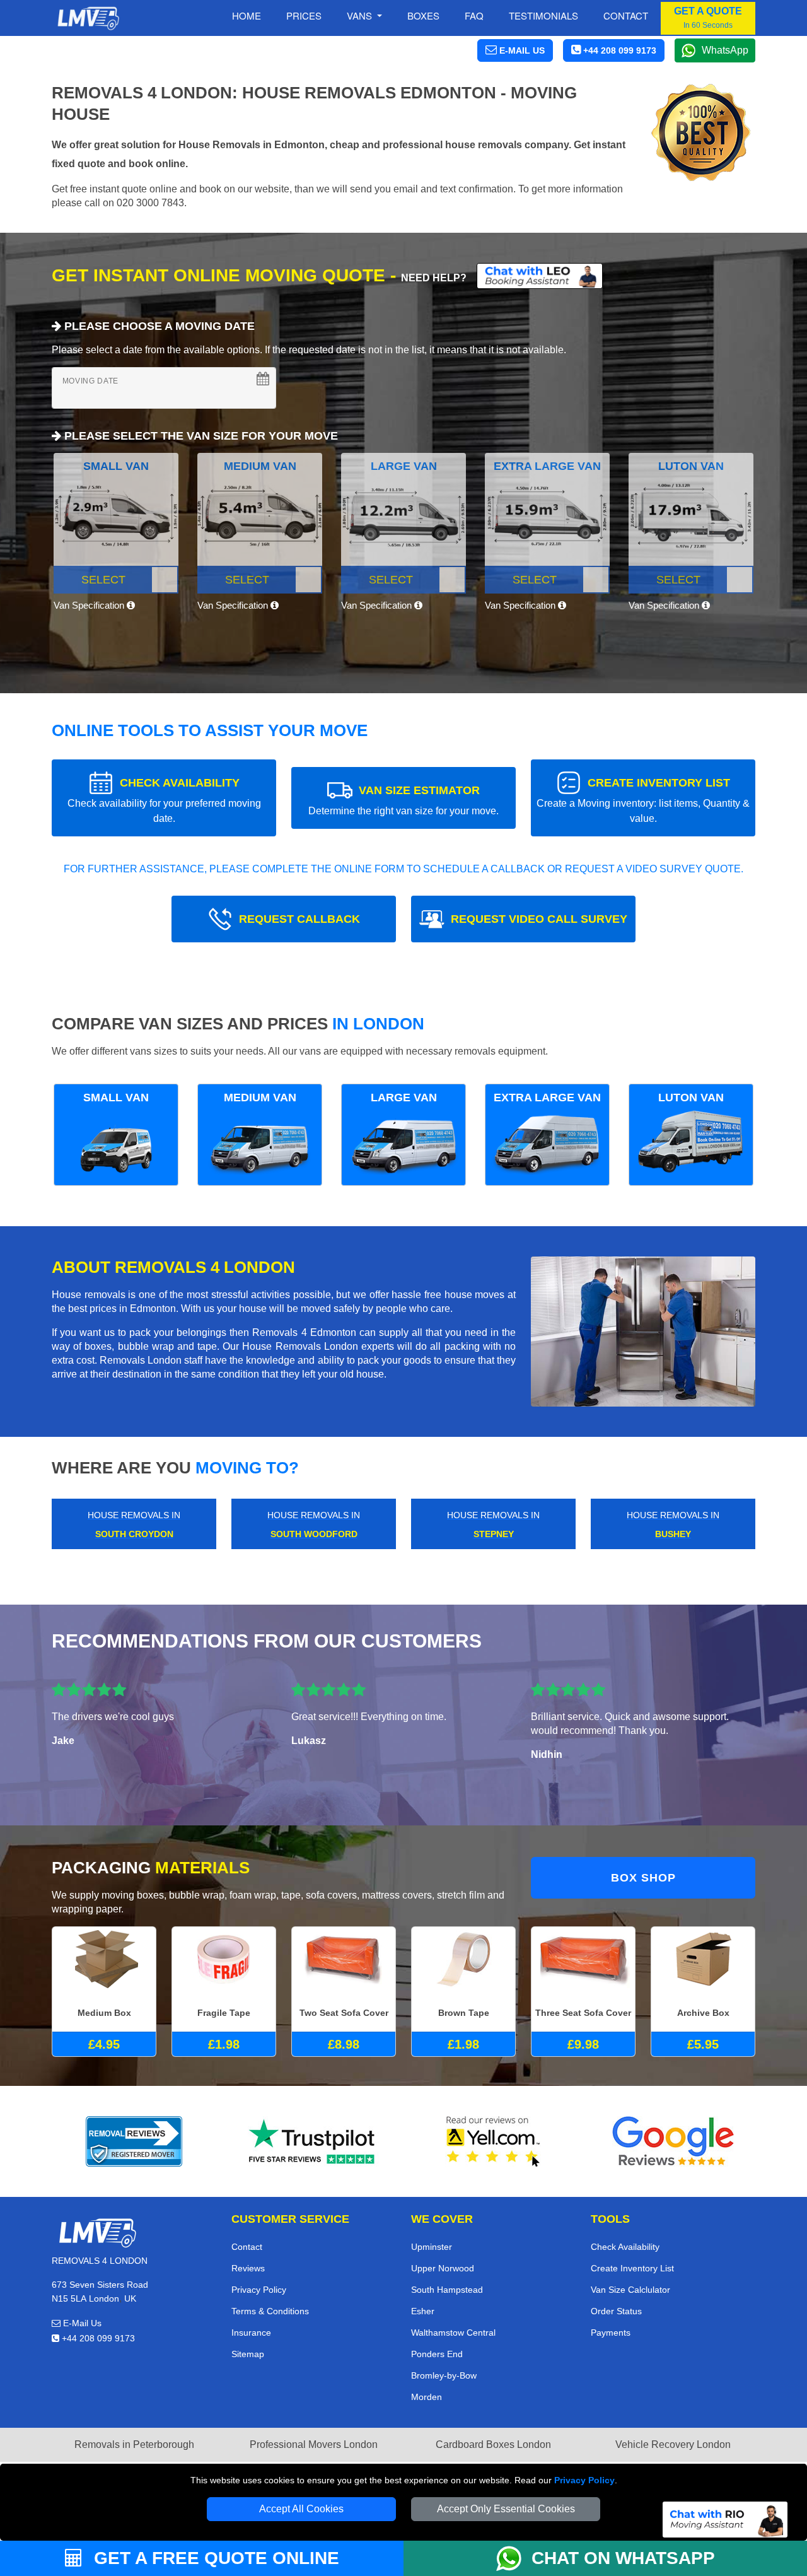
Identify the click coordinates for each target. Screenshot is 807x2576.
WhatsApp (725, 50)
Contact (626, 15)
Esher (423, 2311)
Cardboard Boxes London (493, 2444)
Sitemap (248, 2354)
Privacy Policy (584, 2480)
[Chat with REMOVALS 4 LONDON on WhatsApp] (514, 2558)
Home (247, 15)
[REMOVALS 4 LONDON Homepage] (88, 18)
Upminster (432, 2247)
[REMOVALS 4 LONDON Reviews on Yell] (494, 2141)
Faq (474, 15)
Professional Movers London (314, 2444)
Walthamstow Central (453, 2333)
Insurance (251, 2333)
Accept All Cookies (301, 2509)
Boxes (423, 15)
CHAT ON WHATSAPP (623, 2558)
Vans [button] (361, 15)
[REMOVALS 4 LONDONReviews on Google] (673, 2141)
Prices (304, 15)
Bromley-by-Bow (444, 2375)
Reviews (248, 2268)
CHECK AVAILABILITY (164, 800)
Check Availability (625, 2247)
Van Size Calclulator (630, 2290)
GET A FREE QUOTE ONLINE (214, 2558)
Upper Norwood (443, 2268)
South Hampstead (447, 2290)
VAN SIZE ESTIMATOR (403, 800)
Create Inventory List (632, 2268)
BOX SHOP (643, 1878)
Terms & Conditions (270, 2311)
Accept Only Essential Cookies (506, 2509)
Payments (611, 2333)
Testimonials (543, 15)
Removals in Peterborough (134, 2444)
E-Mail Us (81, 2323)
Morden (427, 2397)
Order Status (616, 2311)
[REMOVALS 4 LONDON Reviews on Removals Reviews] (134, 2141)
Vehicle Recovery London (673, 2444)
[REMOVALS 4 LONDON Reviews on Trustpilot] (314, 2141)
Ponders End (437, 2354)
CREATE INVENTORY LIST (643, 800)
